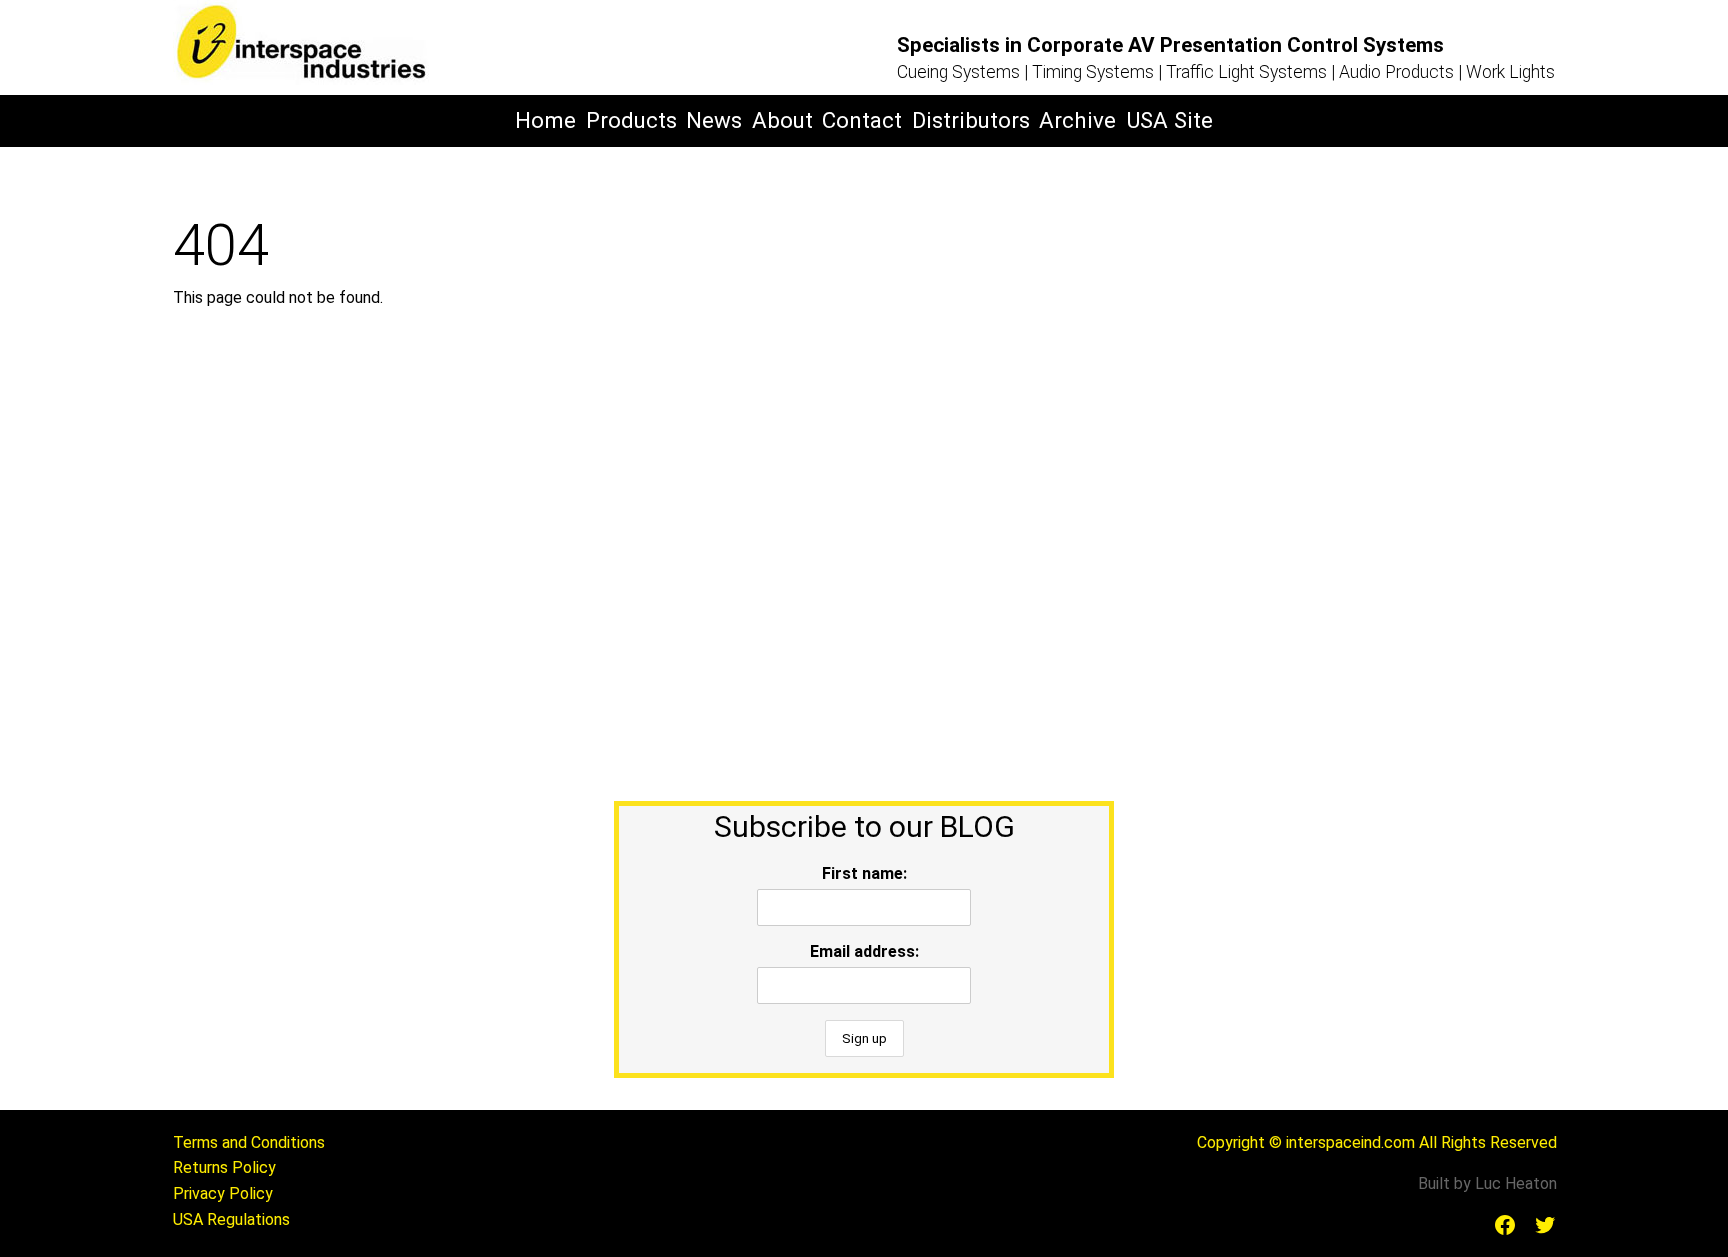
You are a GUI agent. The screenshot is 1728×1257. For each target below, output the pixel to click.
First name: (864, 873)
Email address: (864, 951)
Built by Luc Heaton (1487, 1183)
